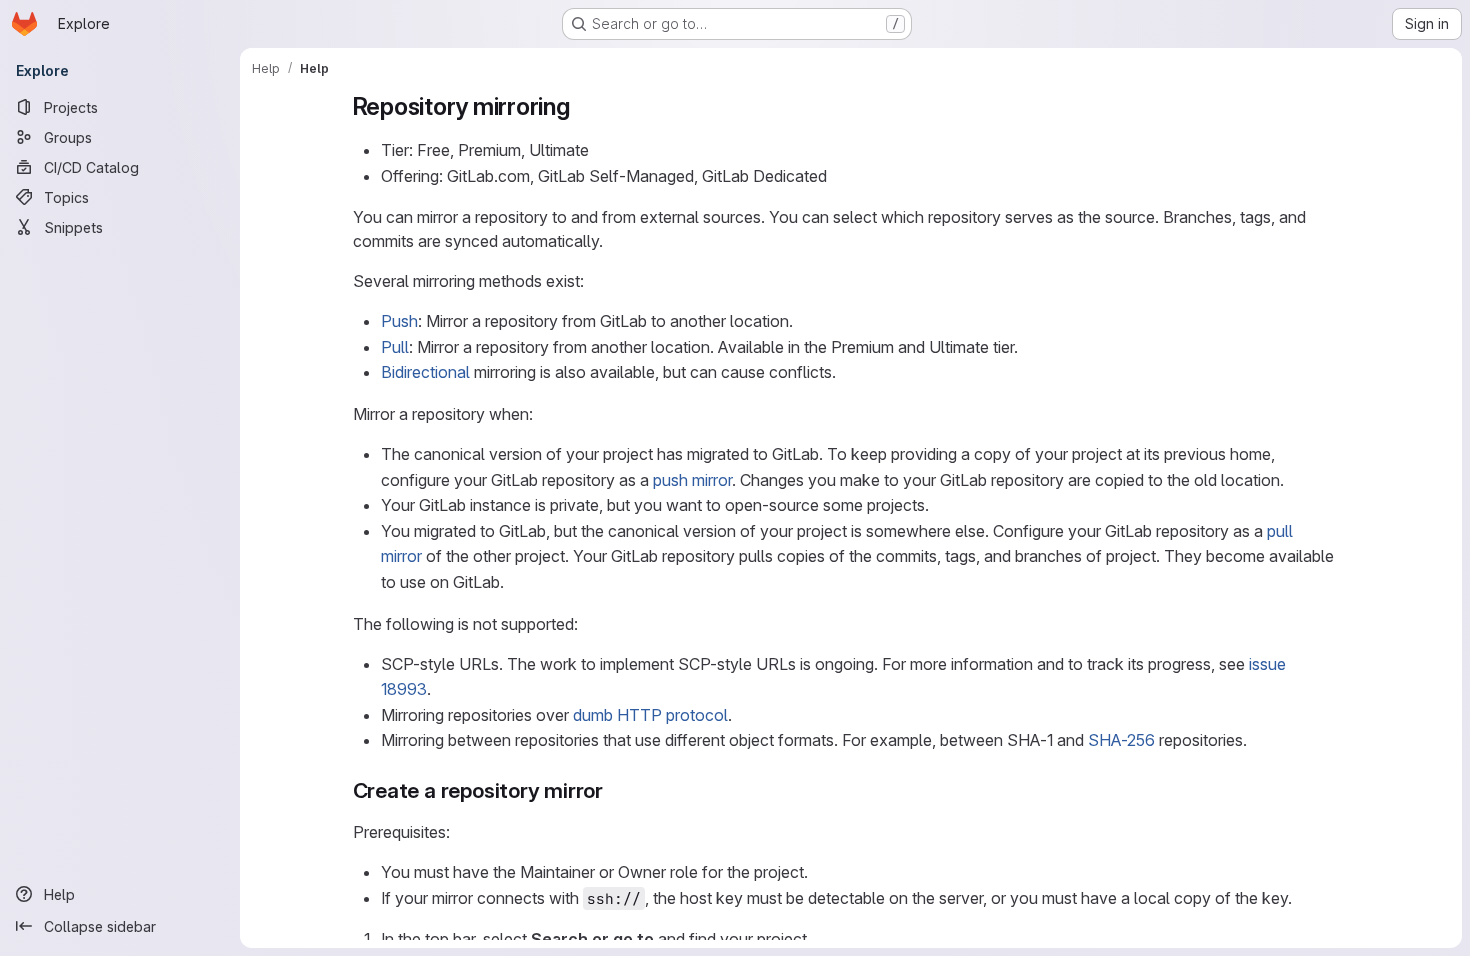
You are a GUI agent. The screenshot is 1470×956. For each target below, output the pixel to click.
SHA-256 (1121, 740)
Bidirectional (425, 372)
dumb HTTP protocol (650, 715)
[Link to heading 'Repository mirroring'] (583, 106)
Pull (395, 347)
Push (399, 321)
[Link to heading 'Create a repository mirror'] (614, 790)
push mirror (692, 480)
